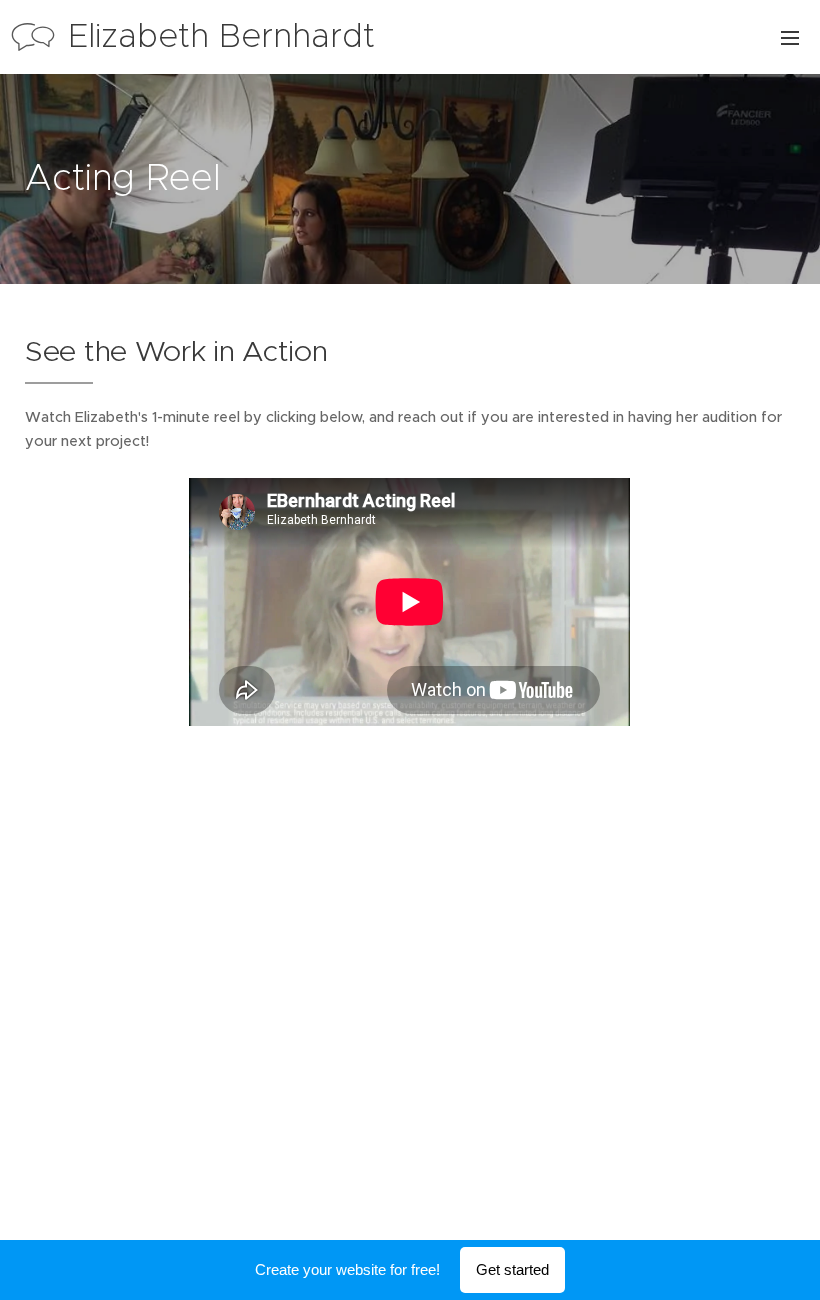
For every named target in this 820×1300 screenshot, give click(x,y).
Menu (790, 37)
